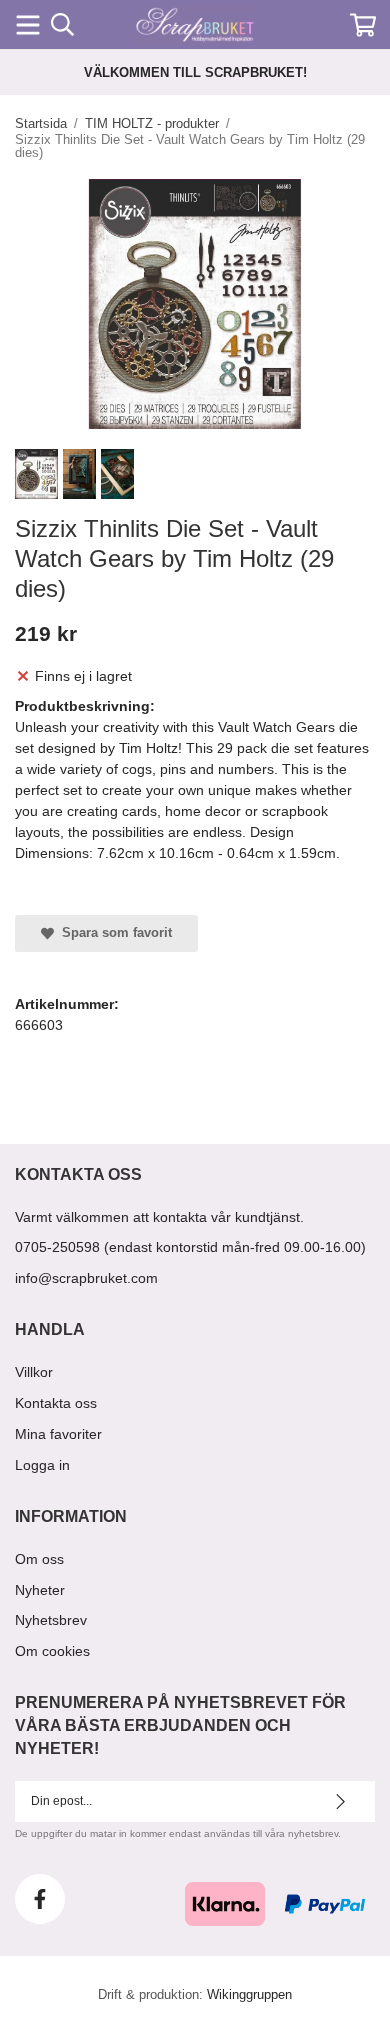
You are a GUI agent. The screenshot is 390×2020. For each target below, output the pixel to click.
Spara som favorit (113, 932)
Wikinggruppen (249, 1994)
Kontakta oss (56, 1403)
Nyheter (40, 1590)
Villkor (34, 1372)
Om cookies (52, 1651)
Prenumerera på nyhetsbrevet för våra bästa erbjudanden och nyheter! (180, 1725)
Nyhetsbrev (51, 1620)
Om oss (39, 1559)
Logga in (42, 1465)
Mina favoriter (58, 1434)
